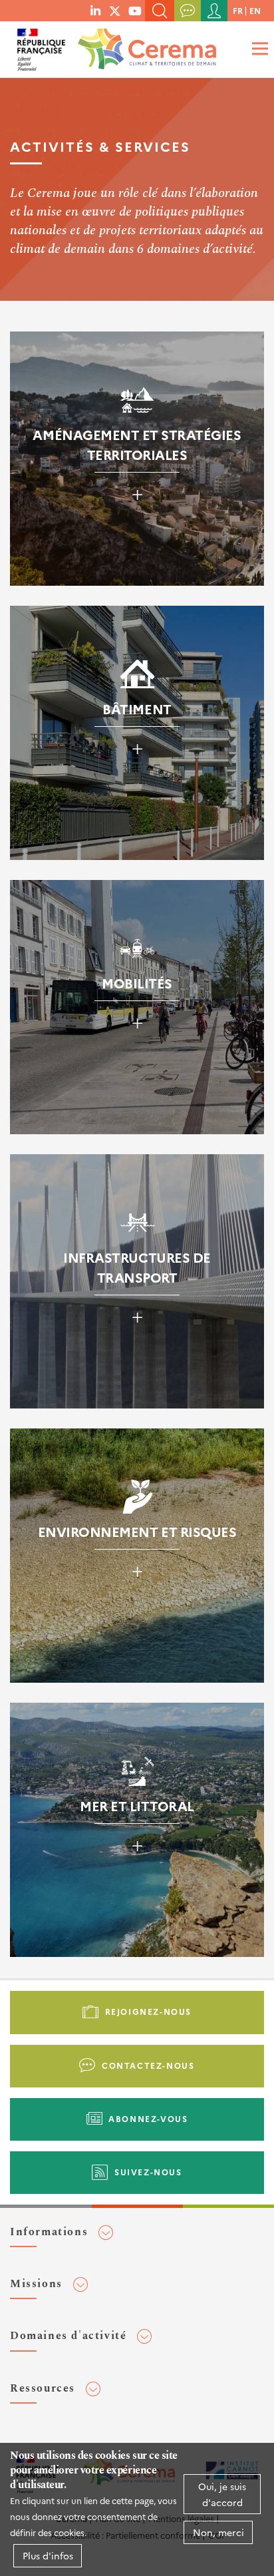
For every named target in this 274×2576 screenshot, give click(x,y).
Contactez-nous (148, 2065)
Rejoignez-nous (148, 2011)
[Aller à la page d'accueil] (144, 45)
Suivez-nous (148, 2172)
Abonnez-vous (148, 2118)
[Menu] (258, 48)
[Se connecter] (214, 11)
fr (238, 10)
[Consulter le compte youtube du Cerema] (135, 10)
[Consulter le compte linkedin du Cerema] (95, 10)
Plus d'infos (48, 2555)
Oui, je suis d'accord (222, 2494)
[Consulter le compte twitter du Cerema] (115, 10)
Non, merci (218, 2532)
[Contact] (188, 11)
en (255, 10)
